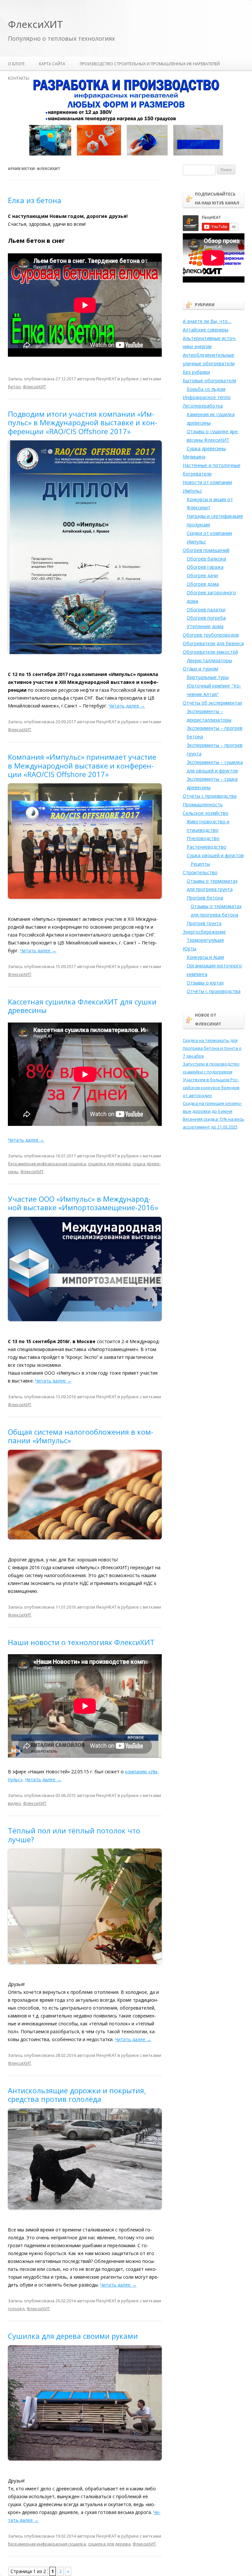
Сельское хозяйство (206, 813)
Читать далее (127, 706)
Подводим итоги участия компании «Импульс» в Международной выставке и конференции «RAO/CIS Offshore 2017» (83, 422)
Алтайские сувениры (206, 330)
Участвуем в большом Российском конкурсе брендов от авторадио (211, 1087)
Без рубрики (196, 372)
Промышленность (203, 804)
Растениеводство (207, 847)
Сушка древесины (206, 448)
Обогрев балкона (206, 559)
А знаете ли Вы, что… (207, 321)
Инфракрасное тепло (207, 397)
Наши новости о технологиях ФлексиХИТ (81, 1642)
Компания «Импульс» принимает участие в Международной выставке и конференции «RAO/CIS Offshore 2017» (82, 765)
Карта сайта (52, 64)
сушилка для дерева (109, 1164)
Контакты (19, 78)
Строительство (200, 872)
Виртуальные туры (208, 677)
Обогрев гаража (205, 567)
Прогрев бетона (205, 898)
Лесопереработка (203, 406)
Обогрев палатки (206, 610)
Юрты (189, 949)
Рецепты (200, 864)
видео (14, 1803)
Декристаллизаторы (209, 660)
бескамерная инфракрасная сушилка (47, 1164)
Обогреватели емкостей (210, 652)
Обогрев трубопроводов (211, 635)
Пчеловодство (203, 838)
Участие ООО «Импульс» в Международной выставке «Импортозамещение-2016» (83, 1203)
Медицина (194, 457)
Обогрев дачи (202, 575)
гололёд (16, 2309)
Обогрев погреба (206, 618)
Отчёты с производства (210, 796)
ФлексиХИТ (35, 24)
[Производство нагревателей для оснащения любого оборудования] (126, 154)
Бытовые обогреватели (210, 380)
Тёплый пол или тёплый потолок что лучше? (74, 1835)
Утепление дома (205, 626)
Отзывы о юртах (205, 983)
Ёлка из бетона (35, 200)
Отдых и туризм (200, 669)
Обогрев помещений (206, 550)
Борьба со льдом (206, 389)
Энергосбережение (204, 932)
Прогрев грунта (204, 923)
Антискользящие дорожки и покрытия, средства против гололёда (77, 2095)
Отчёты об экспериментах (212, 703)
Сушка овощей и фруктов (215, 855)
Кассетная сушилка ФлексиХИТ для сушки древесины (82, 1006)
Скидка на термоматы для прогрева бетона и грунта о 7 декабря (212, 1048)
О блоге (16, 64)
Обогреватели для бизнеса (213, 643)
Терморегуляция (205, 940)
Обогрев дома (203, 584)
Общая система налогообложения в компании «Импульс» (81, 1436)
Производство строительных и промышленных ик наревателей (150, 64)
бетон (14, 387)
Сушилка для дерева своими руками (73, 2336)
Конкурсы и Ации (205, 957)
